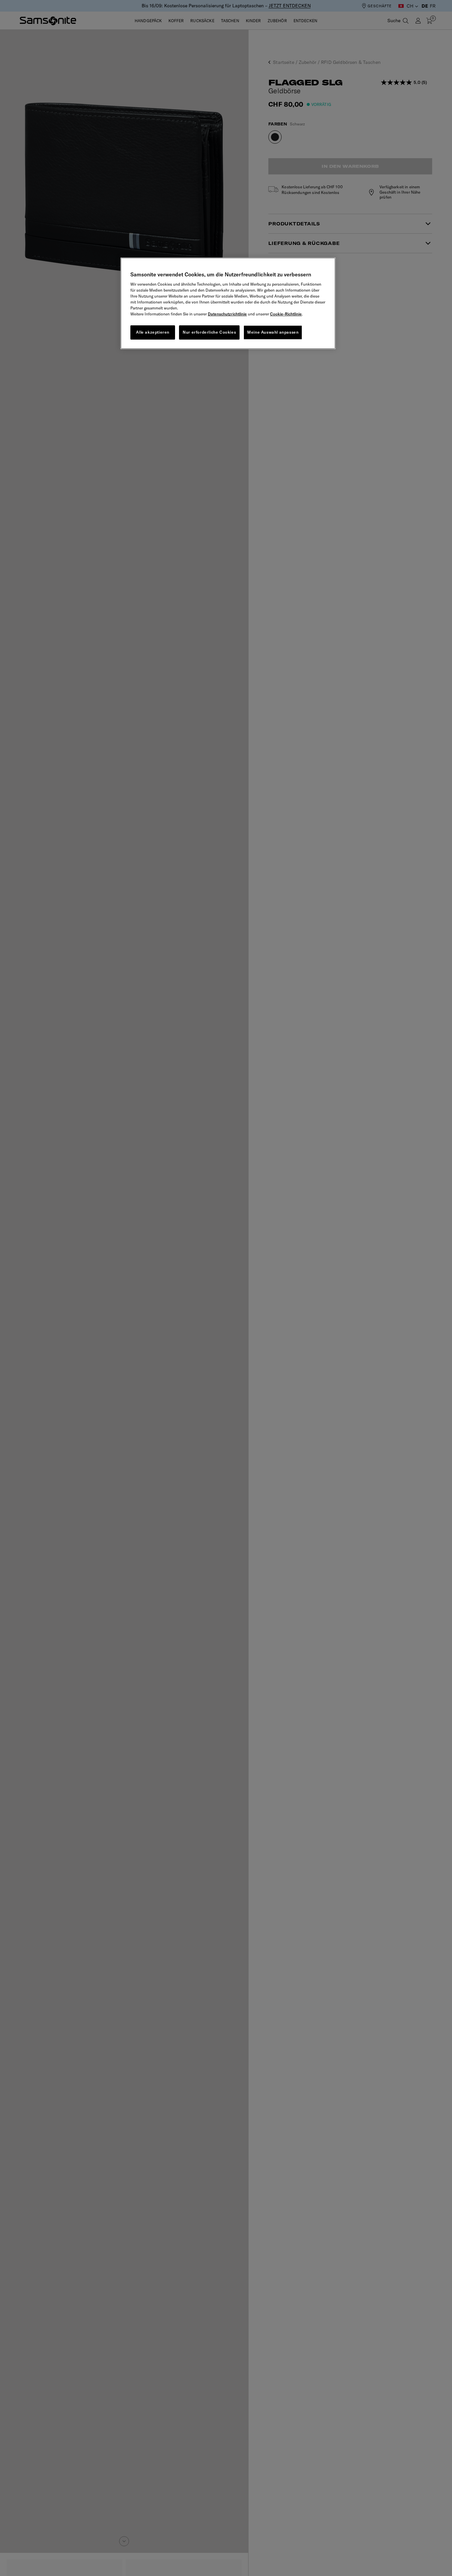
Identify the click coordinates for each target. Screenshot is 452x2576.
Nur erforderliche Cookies (209, 332)
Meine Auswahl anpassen (273, 332)
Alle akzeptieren (153, 332)
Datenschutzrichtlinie (227, 314)
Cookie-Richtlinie (286, 314)
